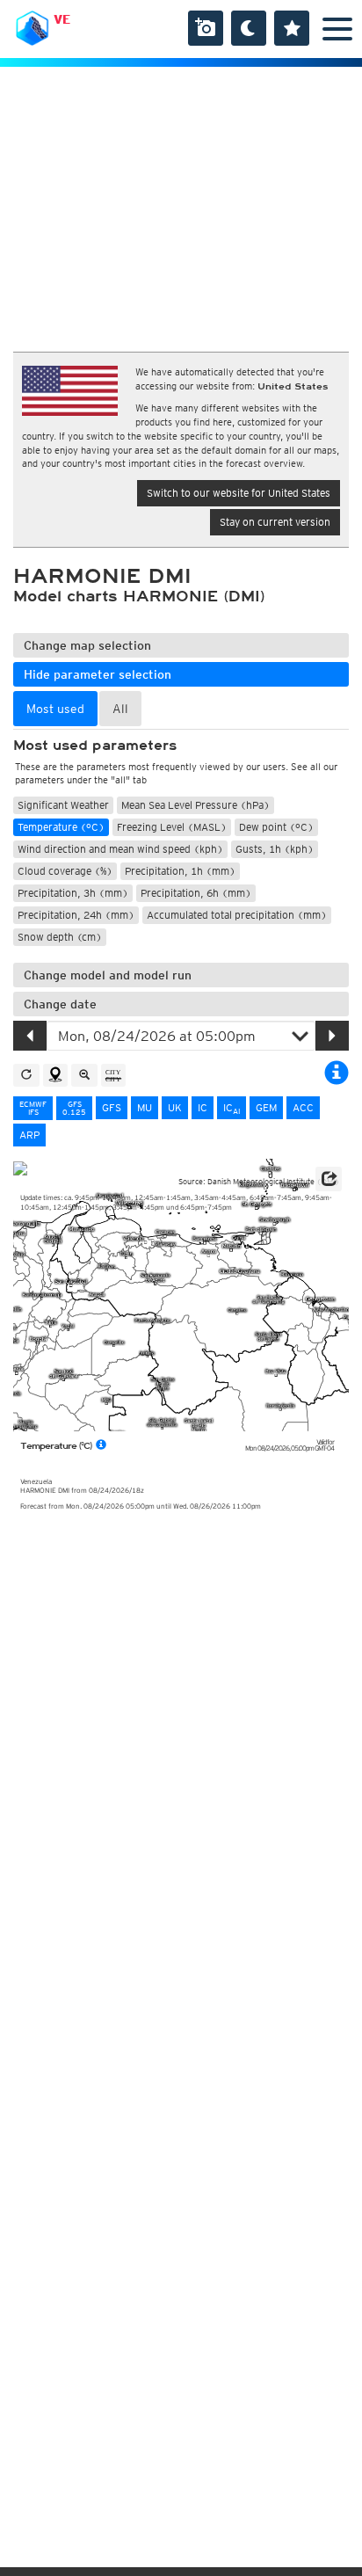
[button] (329, 1179)
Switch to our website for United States (239, 493)
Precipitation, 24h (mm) (76, 915)
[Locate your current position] (55, 1075)
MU (145, 1107)
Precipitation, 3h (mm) (73, 893)
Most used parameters (95, 746)
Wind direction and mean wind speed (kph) (120, 849)
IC (203, 1107)
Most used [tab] (55, 709)
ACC (303, 1107)
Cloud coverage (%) (65, 871)
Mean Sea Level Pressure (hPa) (195, 805)
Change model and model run (108, 975)
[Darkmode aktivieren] (249, 28)
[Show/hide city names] (113, 1075)
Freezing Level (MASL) (172, 827)
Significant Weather (63, 805)
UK (175, 1107)
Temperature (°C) (61, 827)
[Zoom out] (84, 1075)
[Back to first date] (26, 1075)
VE (62, 19)
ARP (29, 1135)
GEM (266, 1107)
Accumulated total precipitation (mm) (237, 915)
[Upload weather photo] (206, 28)
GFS (112, 1107)
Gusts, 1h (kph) (275, 849)
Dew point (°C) (276, 827)
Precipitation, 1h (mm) (180, 871)
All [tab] (120, 709)
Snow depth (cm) (60, 937)
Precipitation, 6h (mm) (196, 893)
